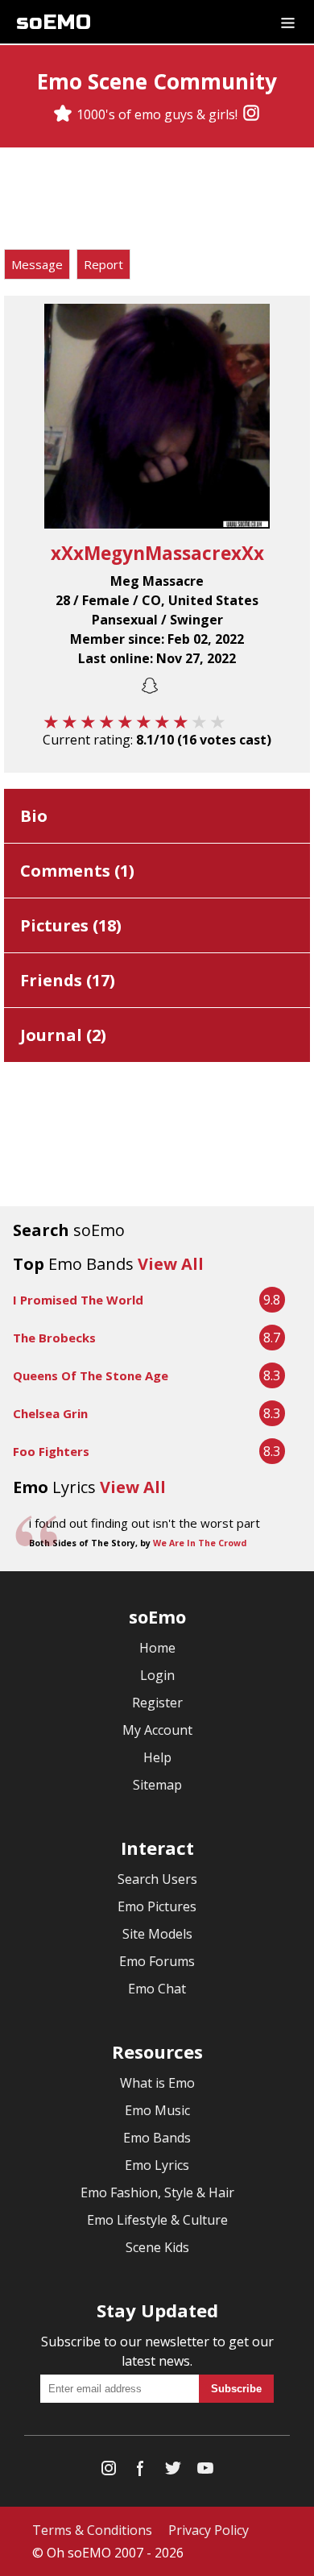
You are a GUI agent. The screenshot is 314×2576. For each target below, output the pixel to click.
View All (171, 1264)
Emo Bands (157, 2138)
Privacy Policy (209, 2530)
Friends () (68, 980)
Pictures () (71, 925)
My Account (157, 1730)
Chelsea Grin (50, 1413)
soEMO (54, 22)
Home (157, 1648)
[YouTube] (205, 2472)
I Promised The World (78, 1300)
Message (37, 264)
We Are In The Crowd (200, 1543)
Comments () (77, 871)
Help (157, 1757)
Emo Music (157, 2110)
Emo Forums (157, 1961)
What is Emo (157, 2083)
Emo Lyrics (157, 2165)
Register (157, 1703)
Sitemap (157, 1785)
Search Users (157, 1879)
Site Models (157, 1934)
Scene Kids (157, 2247)
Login (157, 1675)
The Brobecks (54, 1338)
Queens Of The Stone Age (91, 1375)
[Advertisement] (157, 201)
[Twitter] (173, 2472)
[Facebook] (141, 2472)
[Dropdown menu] (288, 22)
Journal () (63, 1035)
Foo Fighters (51, 1451)
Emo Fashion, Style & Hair (157, 2192)
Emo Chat (157, 1989)
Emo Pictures (157, 1906)
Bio (34, 816)
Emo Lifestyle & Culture (157, 2220)
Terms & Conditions (92, 2530)
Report (103, 264)
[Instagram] (251, 114)
